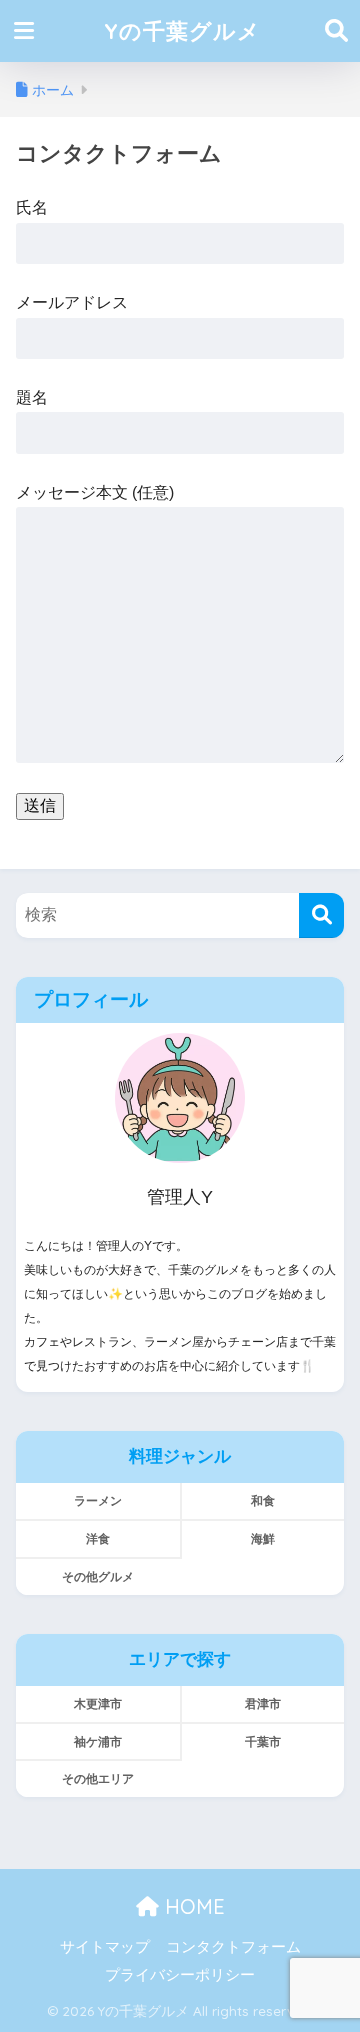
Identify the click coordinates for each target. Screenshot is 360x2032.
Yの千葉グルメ (182, 30)
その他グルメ (98, 1576)
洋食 (98, 1538)
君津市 (263, 1703)
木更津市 (98, 1703)
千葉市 (263, 1741)
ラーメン (98, 1500)
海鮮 (263, 1538)
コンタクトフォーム (233, 1947)
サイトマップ (105, 1947)
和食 (263, 1500)
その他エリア (98, 1778)
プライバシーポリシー (180, 1975)
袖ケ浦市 (98, 1741)
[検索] (321, 915)
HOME (192, 1906)
